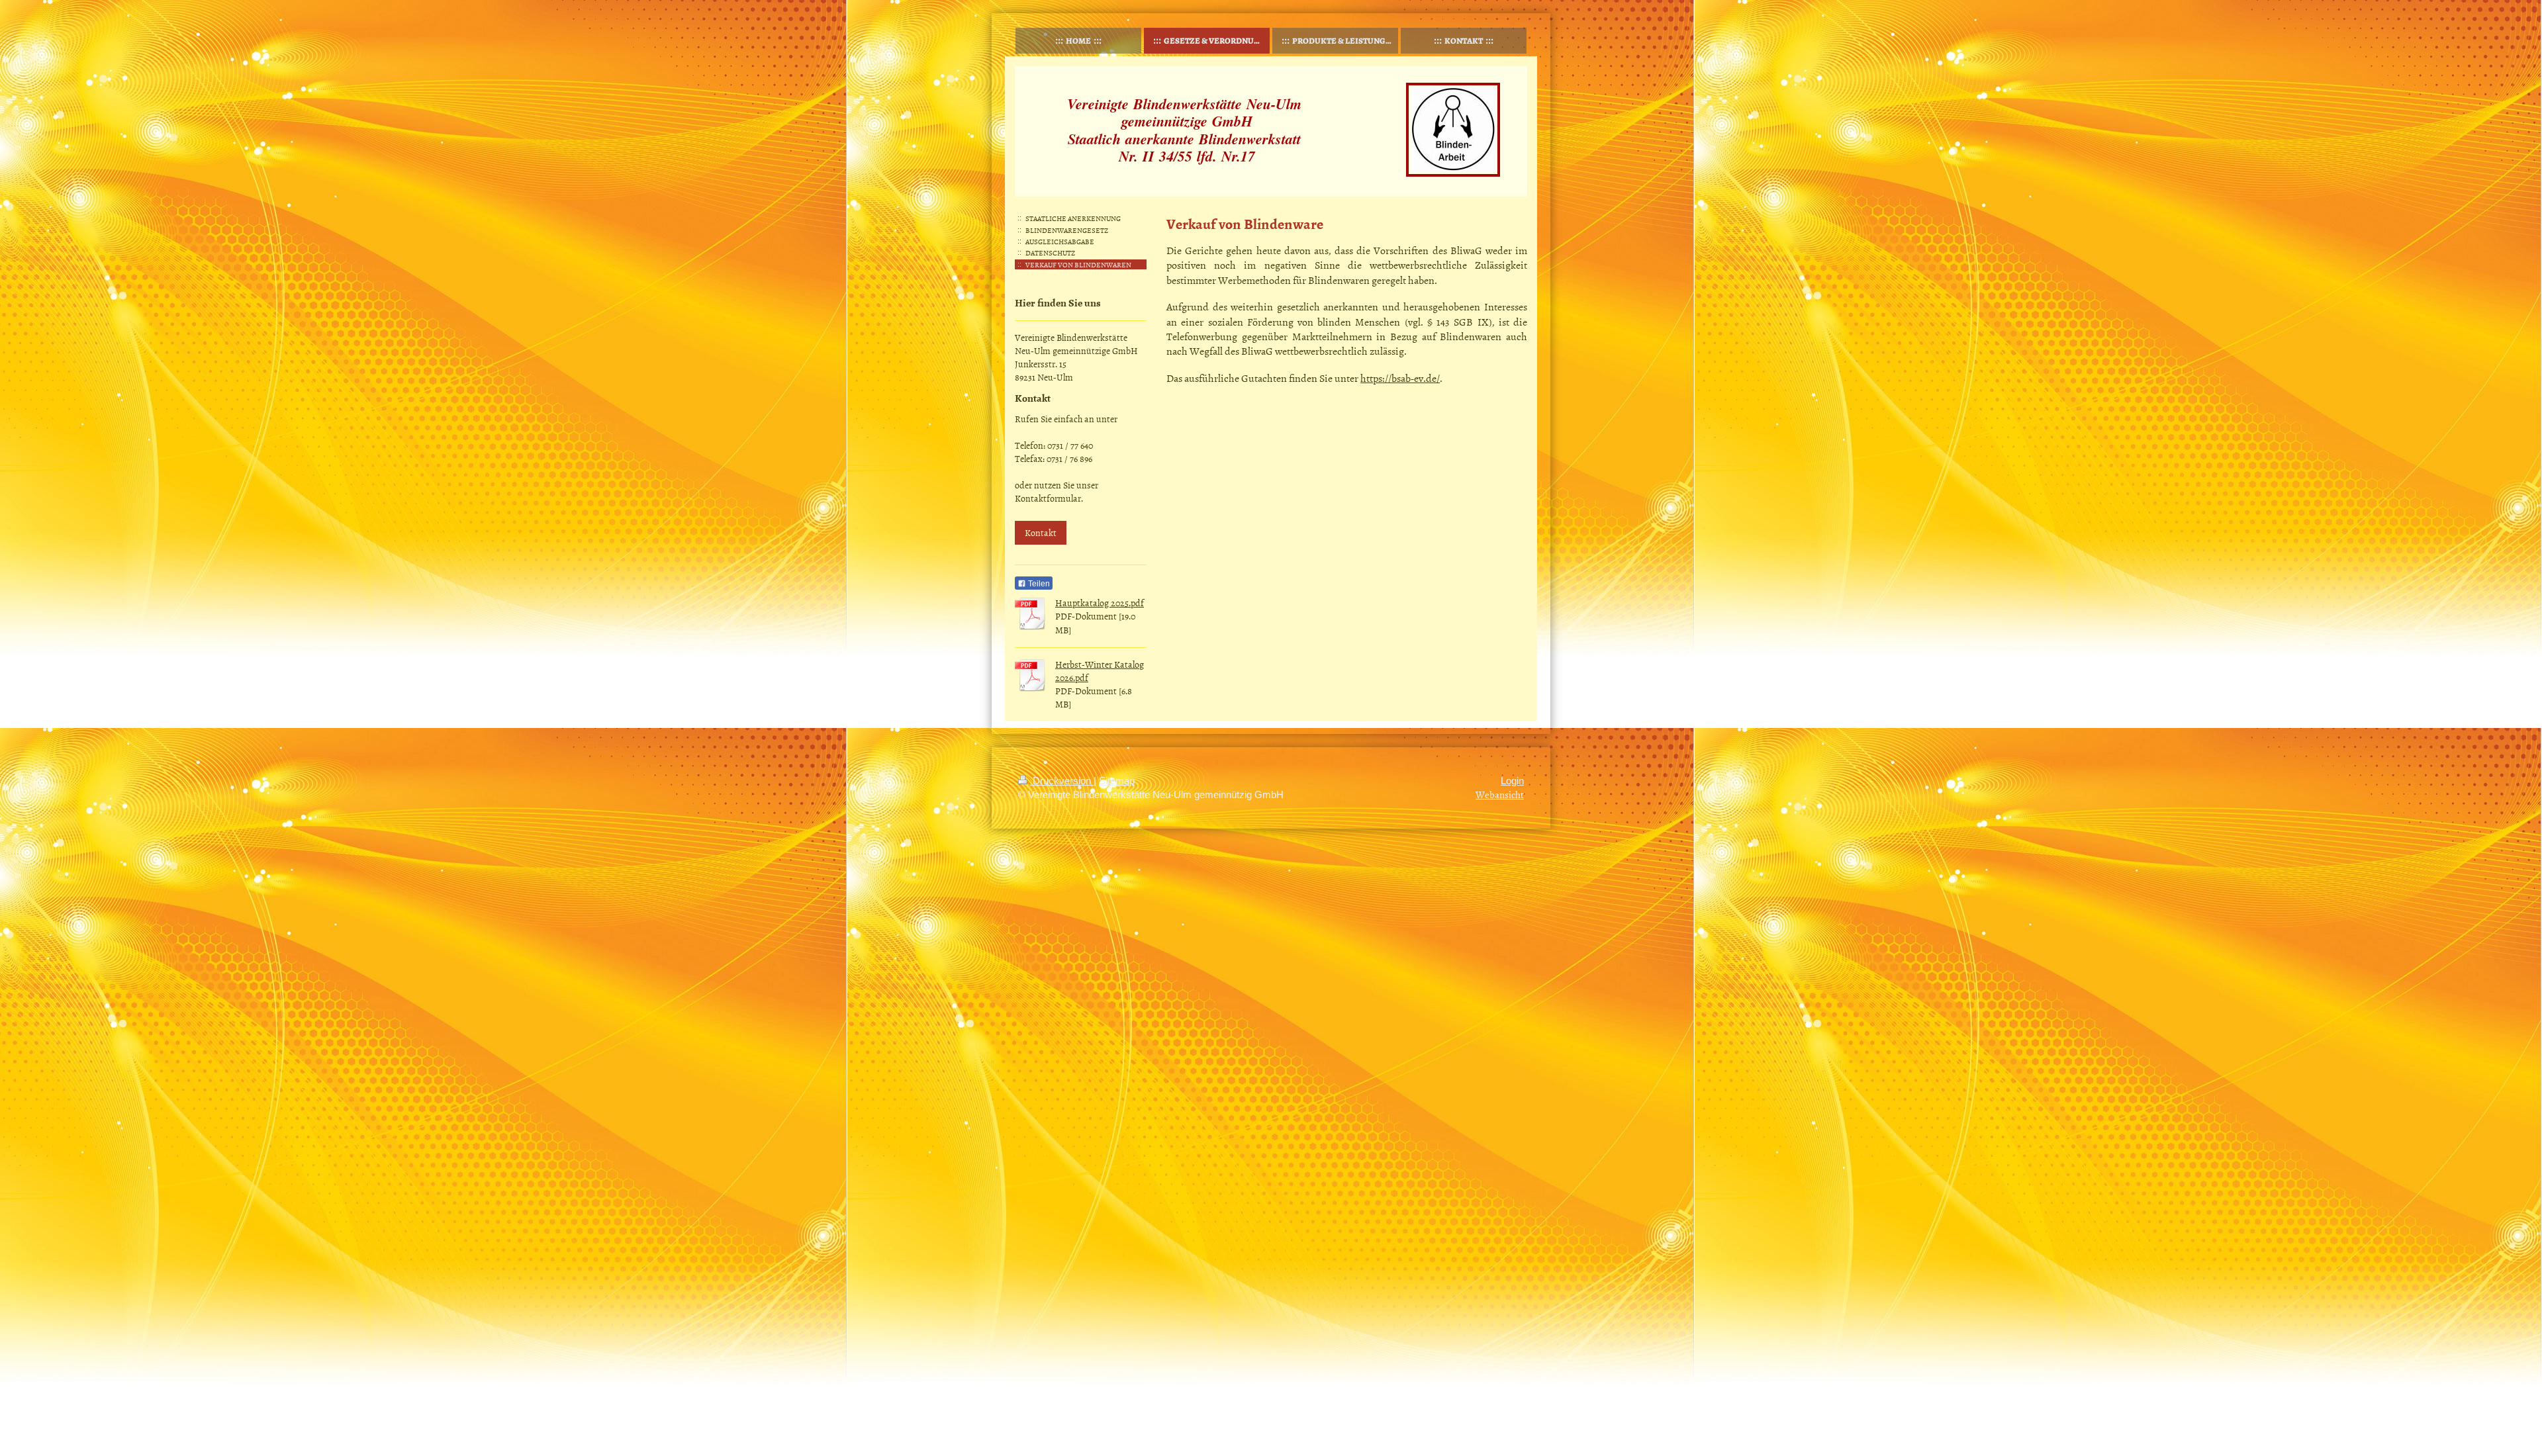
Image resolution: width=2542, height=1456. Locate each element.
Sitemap (1117, 781)
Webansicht (1500, 795)
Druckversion (1062, 781)
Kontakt (1041, 532)
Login (1512, 781)
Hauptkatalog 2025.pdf (1100, 603)
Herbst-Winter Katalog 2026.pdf (1100, 671)
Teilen (1038, 584)
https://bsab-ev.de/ (1400, 378)
